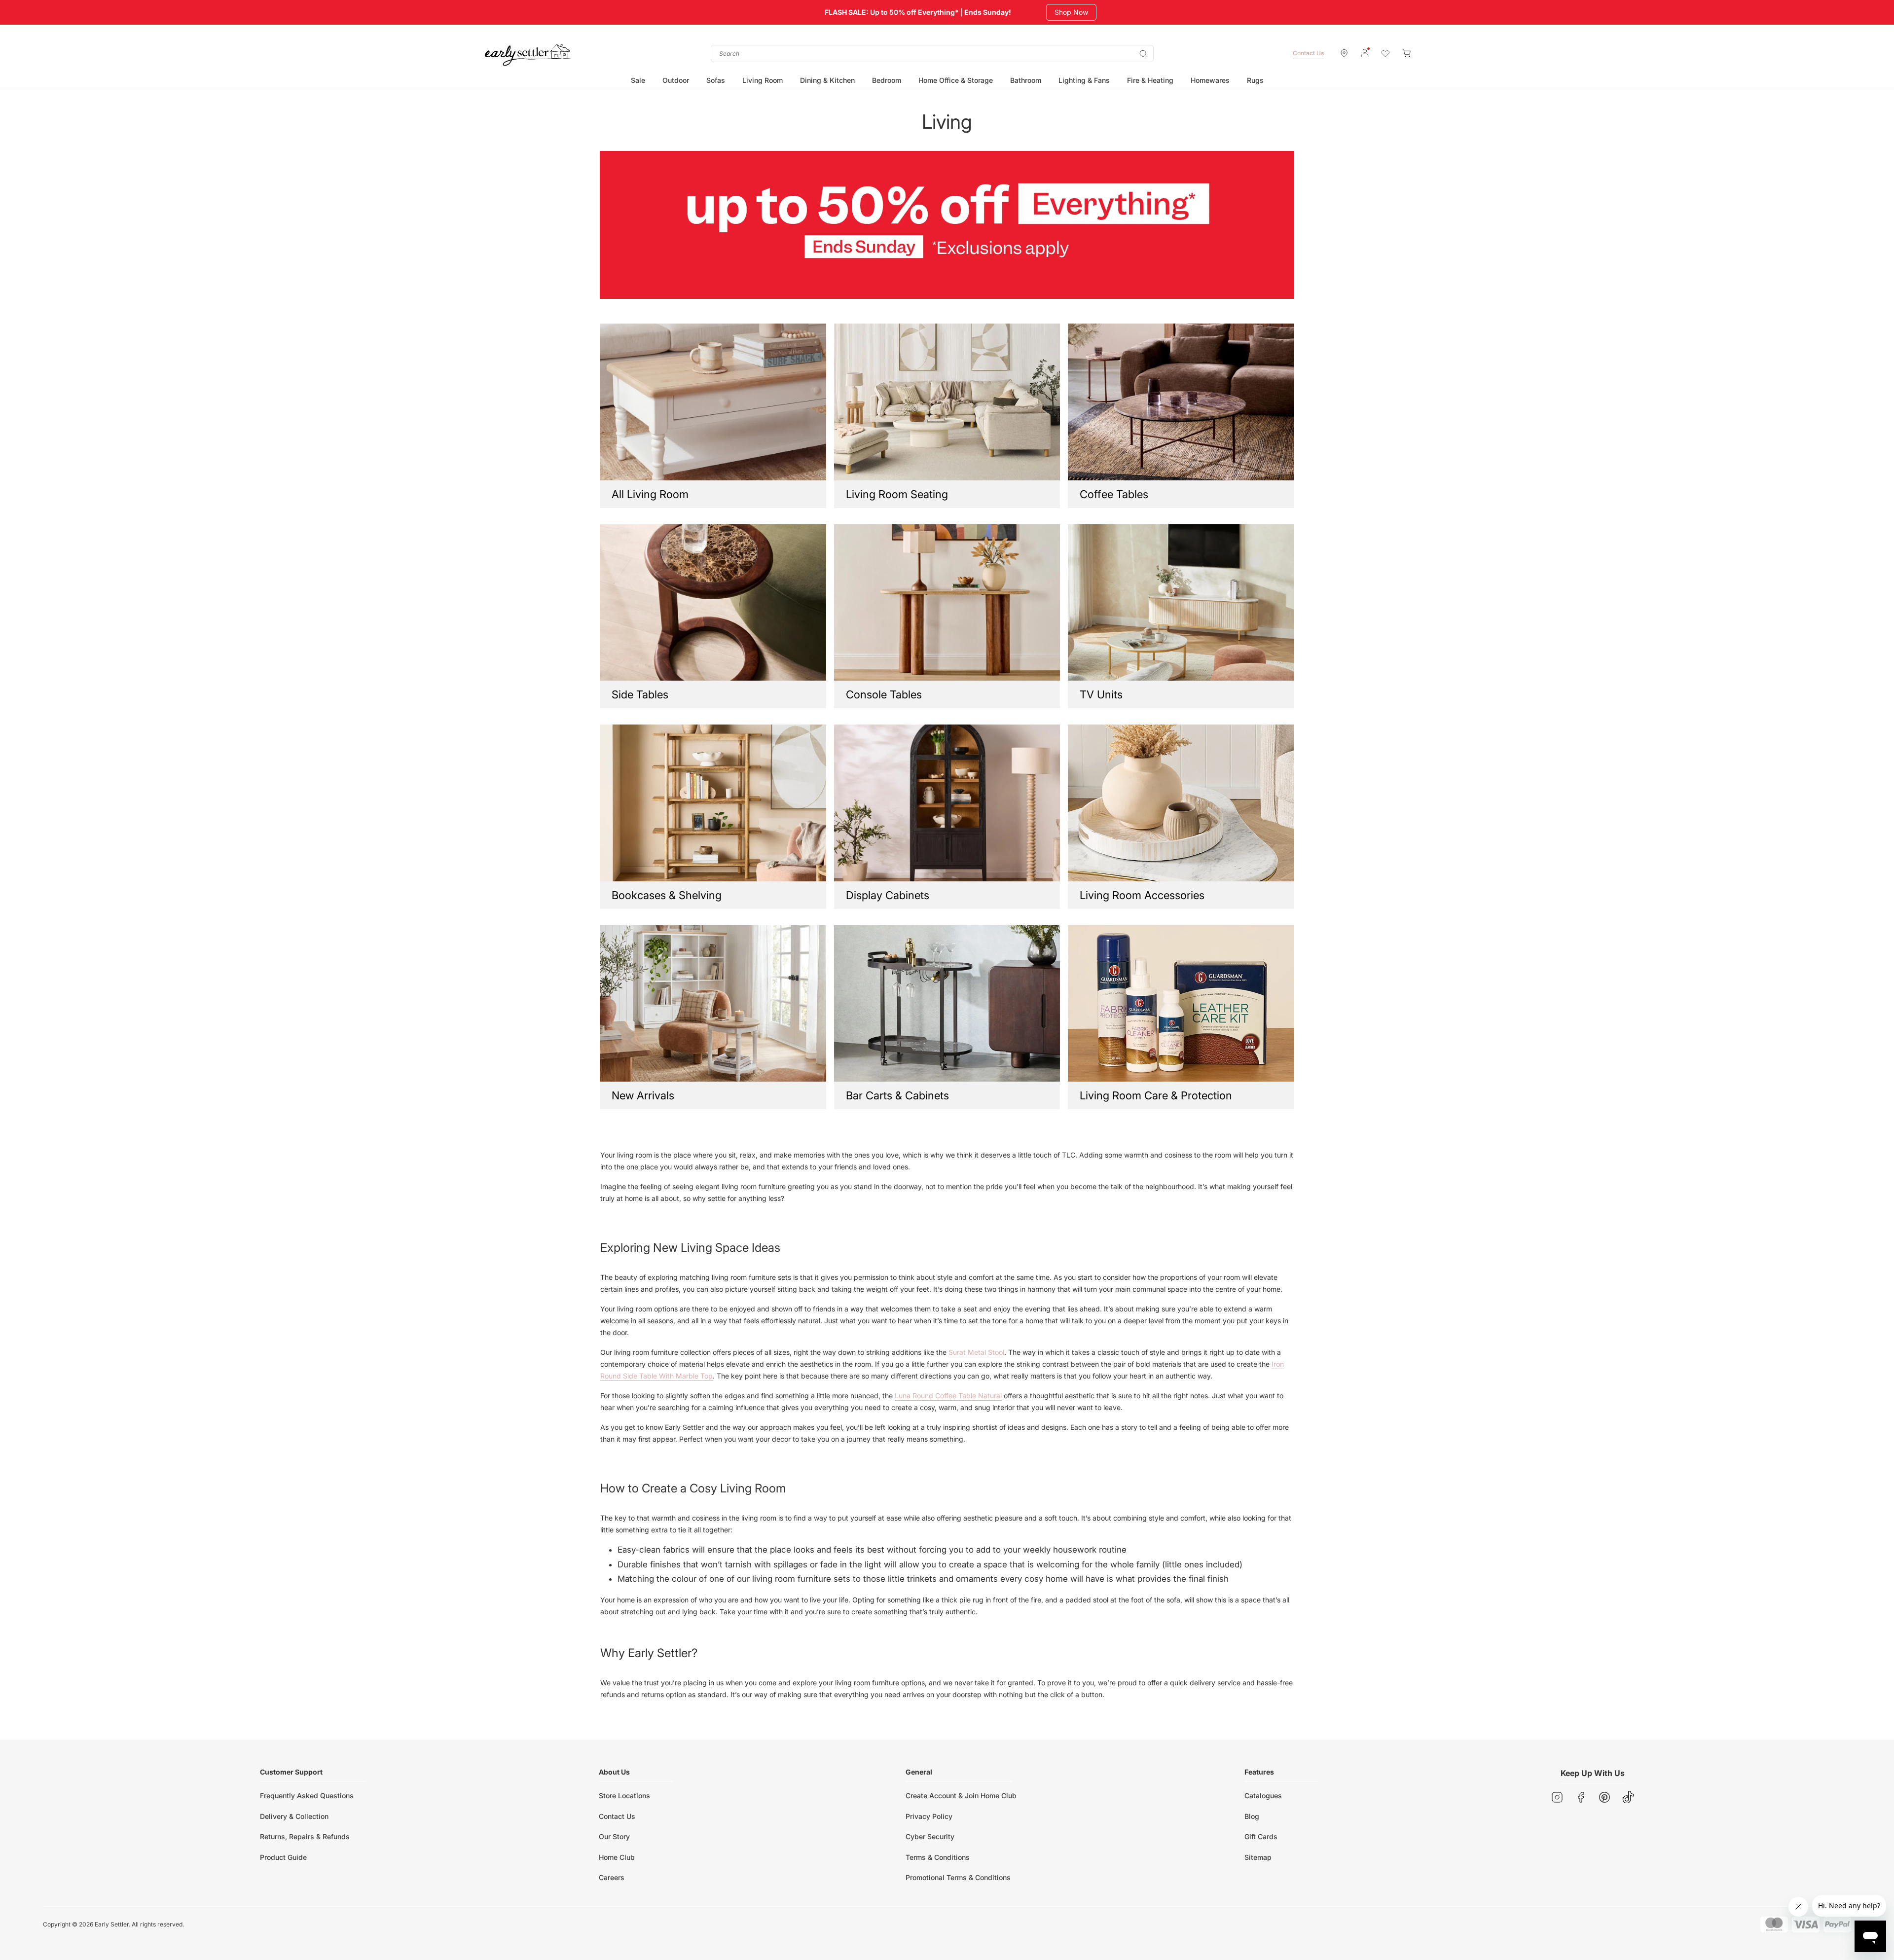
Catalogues (1263, 1796)
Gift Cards (1261, 1836)
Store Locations (624, 1796)
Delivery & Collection (294, 1816)
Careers (612, 1877)
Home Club (617, 1857)
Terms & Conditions (938, 1857)
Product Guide (283, 1857)
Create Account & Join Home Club (961, 1796)
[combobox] (932, 54)
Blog (1252, 1816)
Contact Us (1308, 53)
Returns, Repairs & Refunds (305, 1836)
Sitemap (1258, 1857)
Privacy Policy (929, 1816)
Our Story (614, 1836)
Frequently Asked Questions (307, 1796)
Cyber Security (930, 1836)
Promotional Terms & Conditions (958, 1877)
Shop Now (1073, 12)
